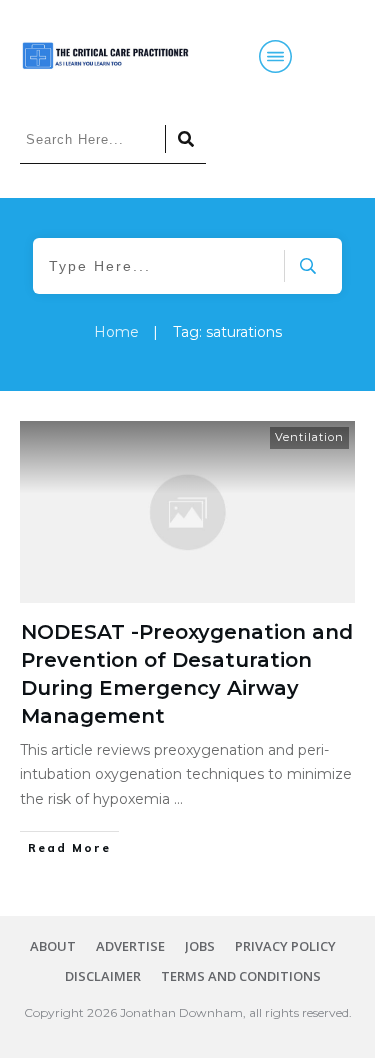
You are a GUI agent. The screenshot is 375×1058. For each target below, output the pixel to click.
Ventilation (309, 437)
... (178, 799)
